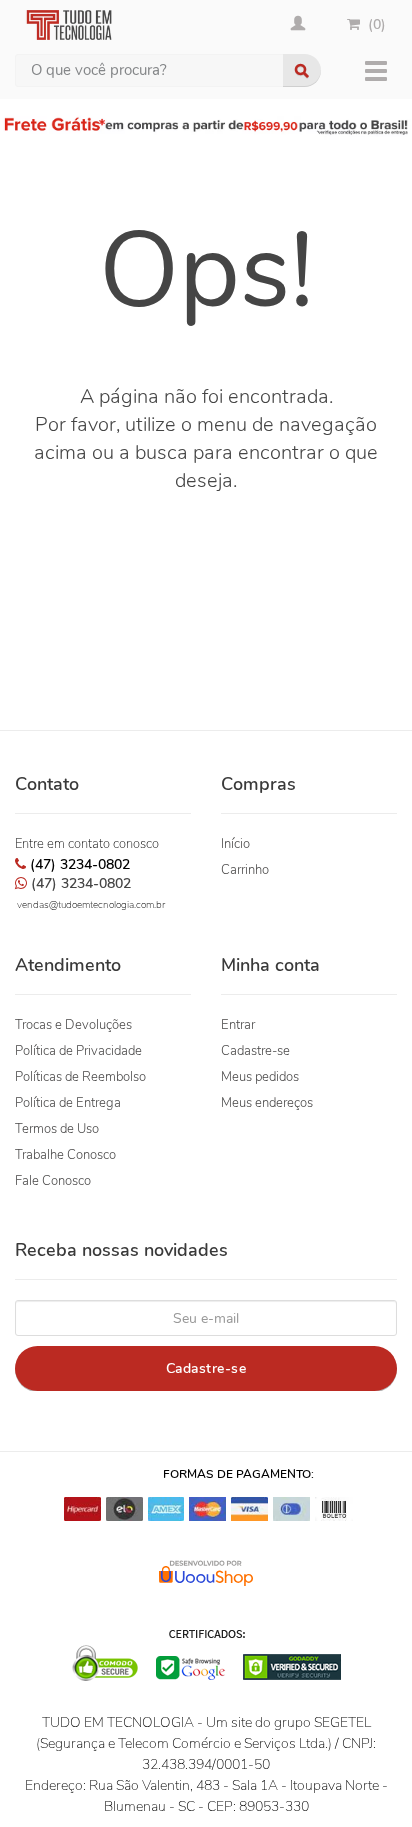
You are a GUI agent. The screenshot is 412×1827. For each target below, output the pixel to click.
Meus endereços (267, 1103)
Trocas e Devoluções (73, 1025)
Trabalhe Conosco (65, 1155)
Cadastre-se (255, 1051)
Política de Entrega (68, 1103)
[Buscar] (302, 70)
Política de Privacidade (78, 1051)
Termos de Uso (57, 1129)
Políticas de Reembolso (80, 1077)
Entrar (238, 1025)
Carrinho (245, 870)
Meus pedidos (260, 1077)
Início (235, 844)
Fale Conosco (53, 1181)
